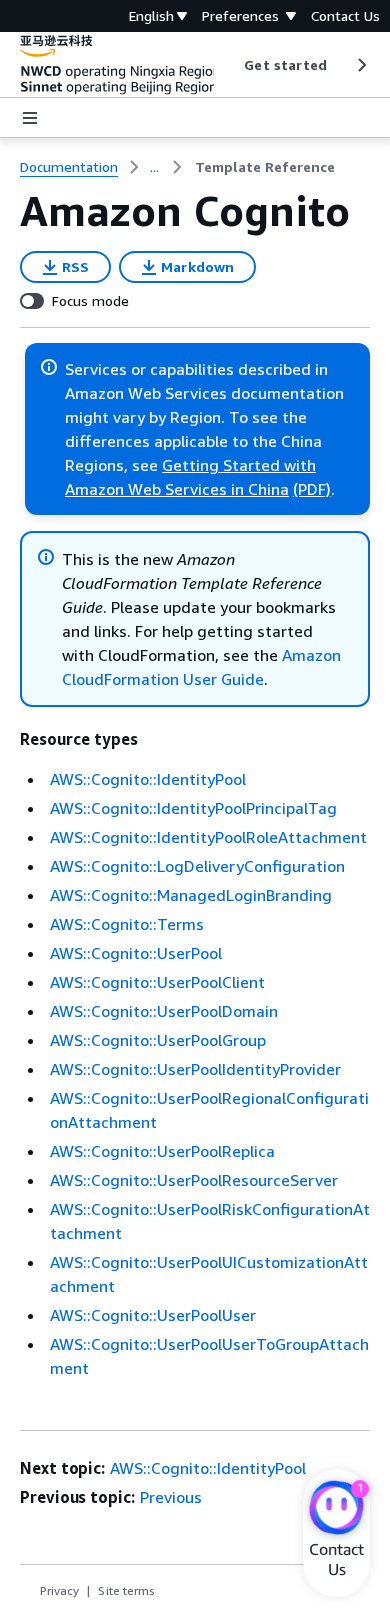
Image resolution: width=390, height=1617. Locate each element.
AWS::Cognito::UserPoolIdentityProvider (195, 1069)
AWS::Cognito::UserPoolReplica (162, 1151)
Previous (171, 1497)
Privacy (59, 1590)
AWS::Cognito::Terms (127, 924)
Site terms (126, 1590)
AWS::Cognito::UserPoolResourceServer (194, 1180)
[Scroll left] (229, 65)
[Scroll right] (360, 65)
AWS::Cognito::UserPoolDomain (164, 1011)
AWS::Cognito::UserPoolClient (157, 982)
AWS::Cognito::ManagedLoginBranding (191, 895)
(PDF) (312, 489)
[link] (265, 167)
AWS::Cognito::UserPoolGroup (158, 1040)
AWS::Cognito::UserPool (136, 953)
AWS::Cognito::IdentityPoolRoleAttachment (208, 837)
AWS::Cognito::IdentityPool (148, 779)
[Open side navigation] (30, 118)
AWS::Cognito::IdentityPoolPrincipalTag (193, 808)
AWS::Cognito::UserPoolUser (153, 1315)
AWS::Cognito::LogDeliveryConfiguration (197, 866)
